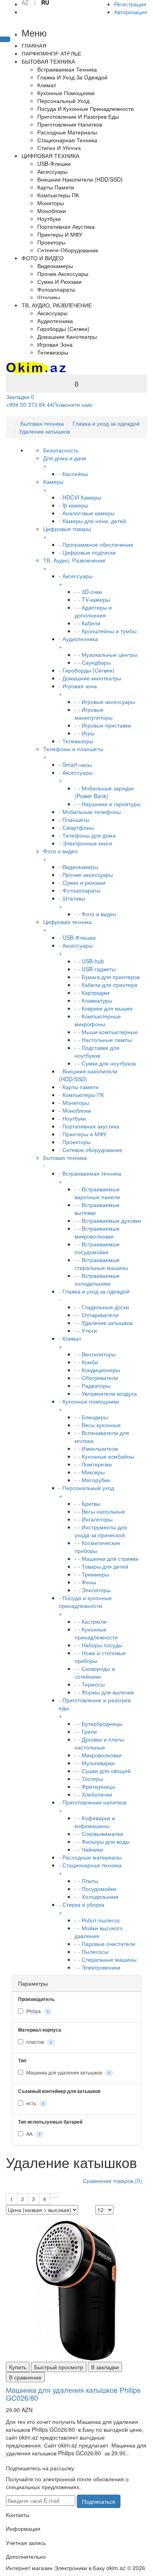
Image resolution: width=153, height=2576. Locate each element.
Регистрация (130, 4)
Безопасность (61, 450)
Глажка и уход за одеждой (106, 423)
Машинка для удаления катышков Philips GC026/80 (73, 2394)
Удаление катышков (44, 431)
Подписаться (99, 2501)
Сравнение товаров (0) (112, 2181)
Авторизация (131, 12)
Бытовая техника (42, 423)
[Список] (54, 2196)
